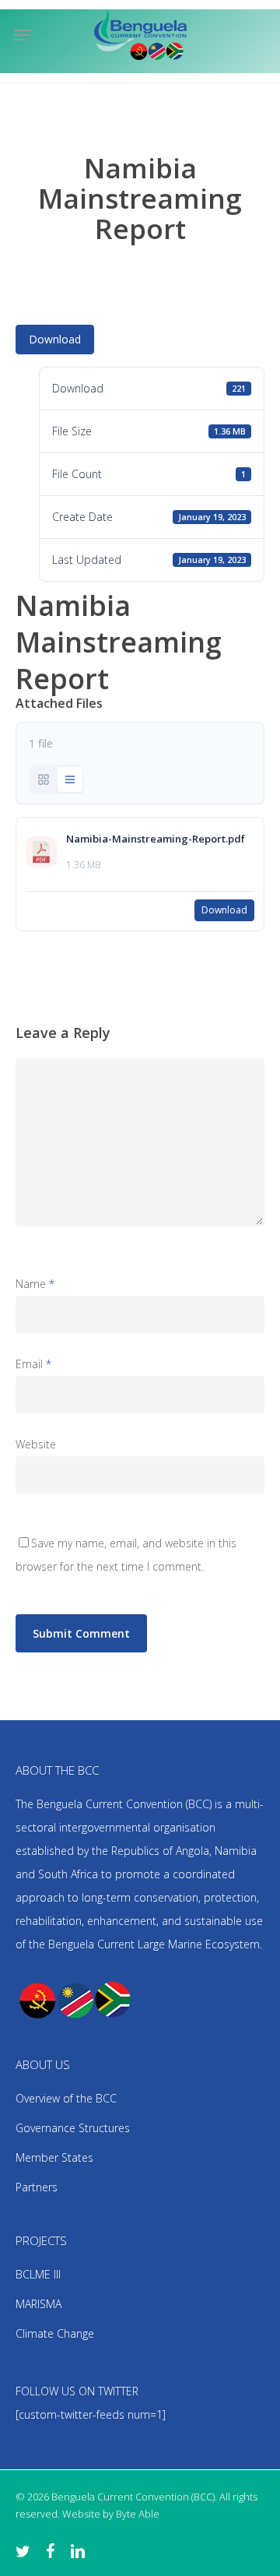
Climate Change (55, 2333)
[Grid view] (44, 779)
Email (33, 1364)
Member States (54, 2157)
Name (35, 1284)
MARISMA (38, 2304)
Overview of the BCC (66, 2098)
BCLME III (38, 2274)
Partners (37, 2187)
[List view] (70, 779)
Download (55, 339)
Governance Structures (73, 2128)
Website (36, 1444)
